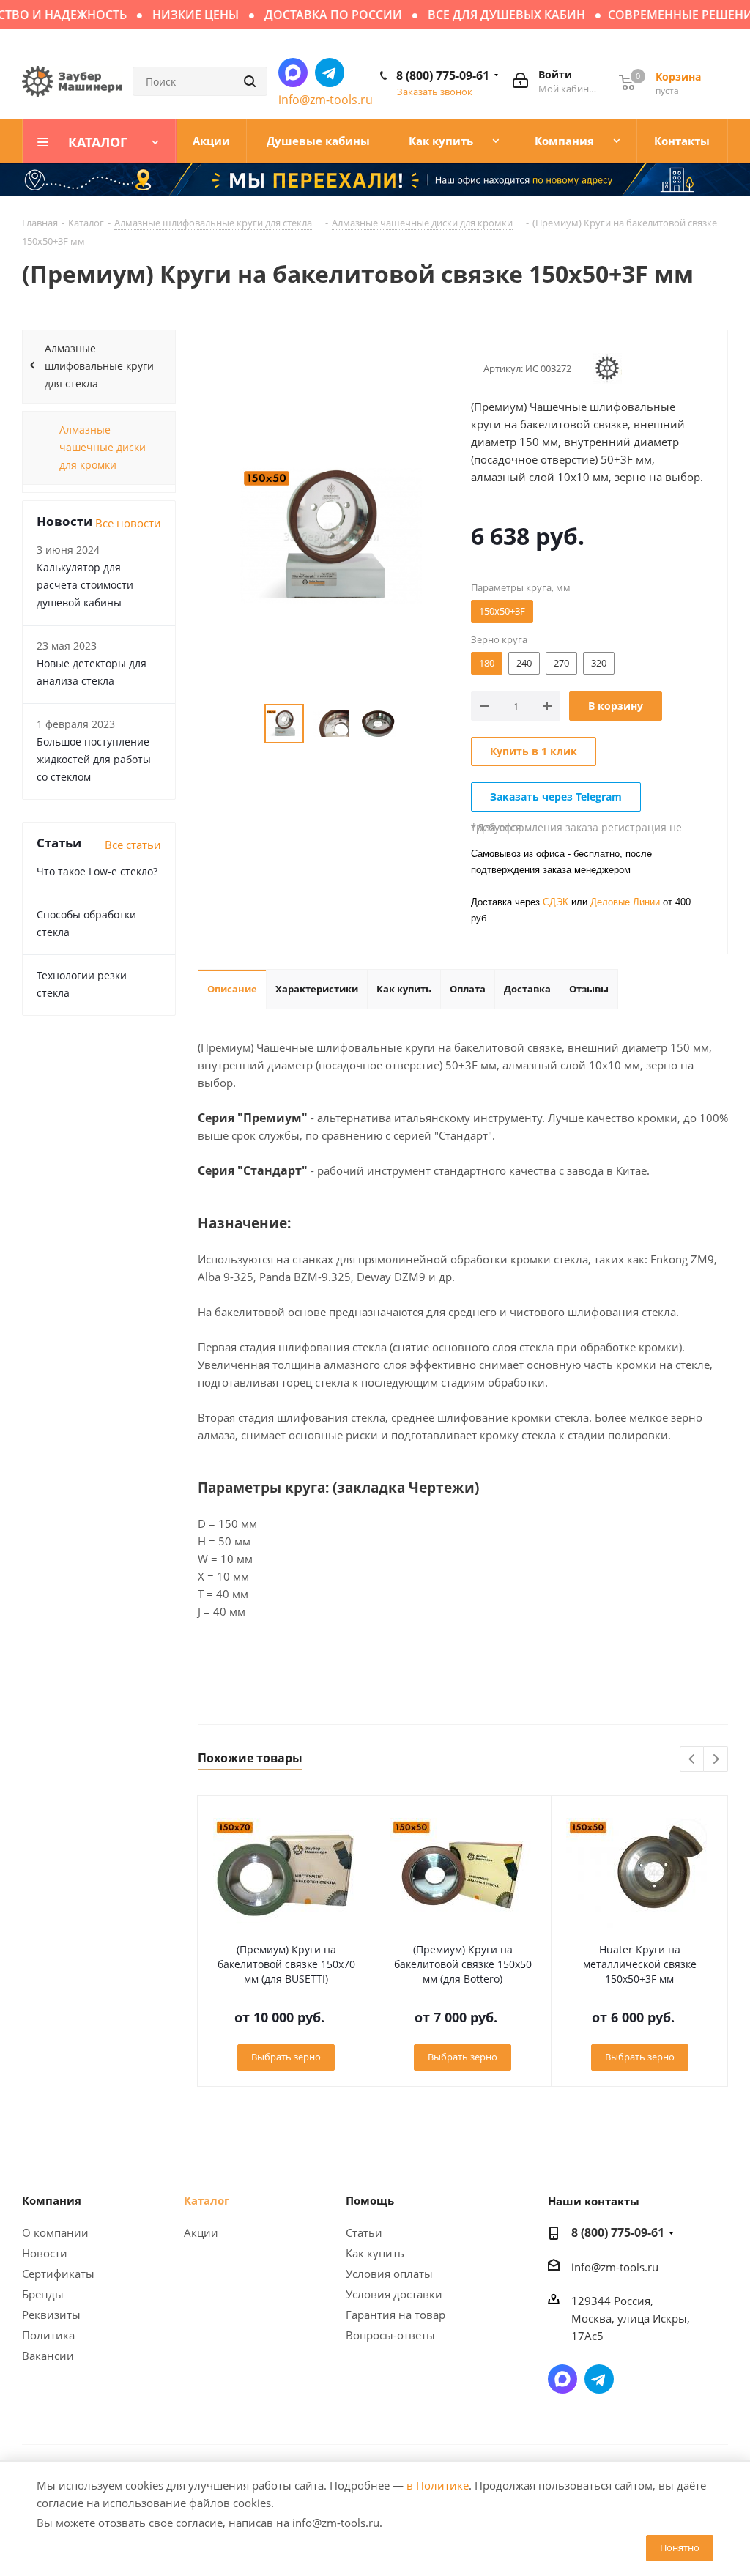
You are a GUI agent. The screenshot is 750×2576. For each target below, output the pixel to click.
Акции (201, 2232)
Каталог (207, 2200)
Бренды (43, 2294)
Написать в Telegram (330, 73)
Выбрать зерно (286, 2057)
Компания (52, 2200)
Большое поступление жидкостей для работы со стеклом (94, 759)
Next (716, 1760)
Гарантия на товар (396, 2315)
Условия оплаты (389, 2274)
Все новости (128, 523)
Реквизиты (51, 2315)
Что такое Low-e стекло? (97, 871)
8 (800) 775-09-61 (443, 75)
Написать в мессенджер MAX (293, 73)
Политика (48, 2335)
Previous (693, 1760)
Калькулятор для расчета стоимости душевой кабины (85, 585)
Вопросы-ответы (390, 2335)
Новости (45, 2253)
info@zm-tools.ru (326, 100)
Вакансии (48, 2356)
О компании (55, 2232)
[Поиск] (250, 81)
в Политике (438, 2485)
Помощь (370, 2200)
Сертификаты (58, 2274)
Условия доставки (394, 2294)
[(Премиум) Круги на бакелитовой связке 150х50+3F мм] (331, 534)
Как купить (375, 2253)
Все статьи (133, 845)
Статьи (364, 2232)
